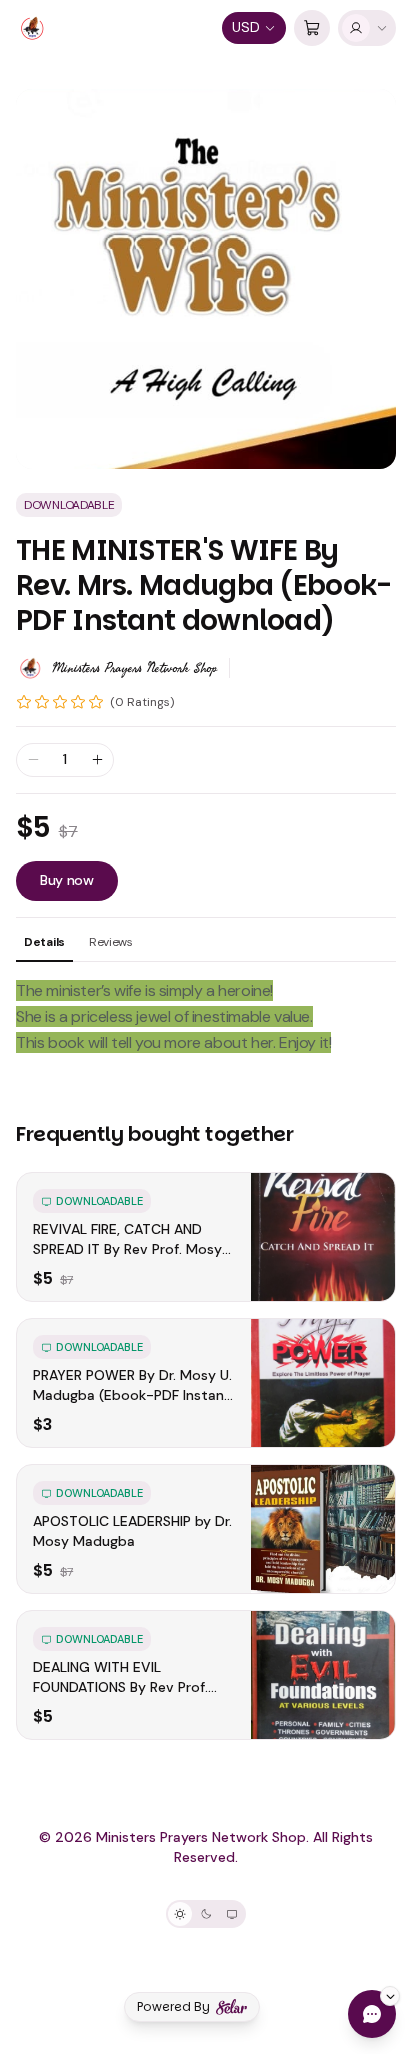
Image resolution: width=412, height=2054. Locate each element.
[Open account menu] (367, 28)
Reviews (111, 942)
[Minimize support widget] (390, 1996)
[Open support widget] (372, 2014)
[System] (232, 1914)
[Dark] (206, 1914)
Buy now (67, 880)
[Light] (180, 1914)
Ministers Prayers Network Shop (134, 668)
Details (44, 942)
